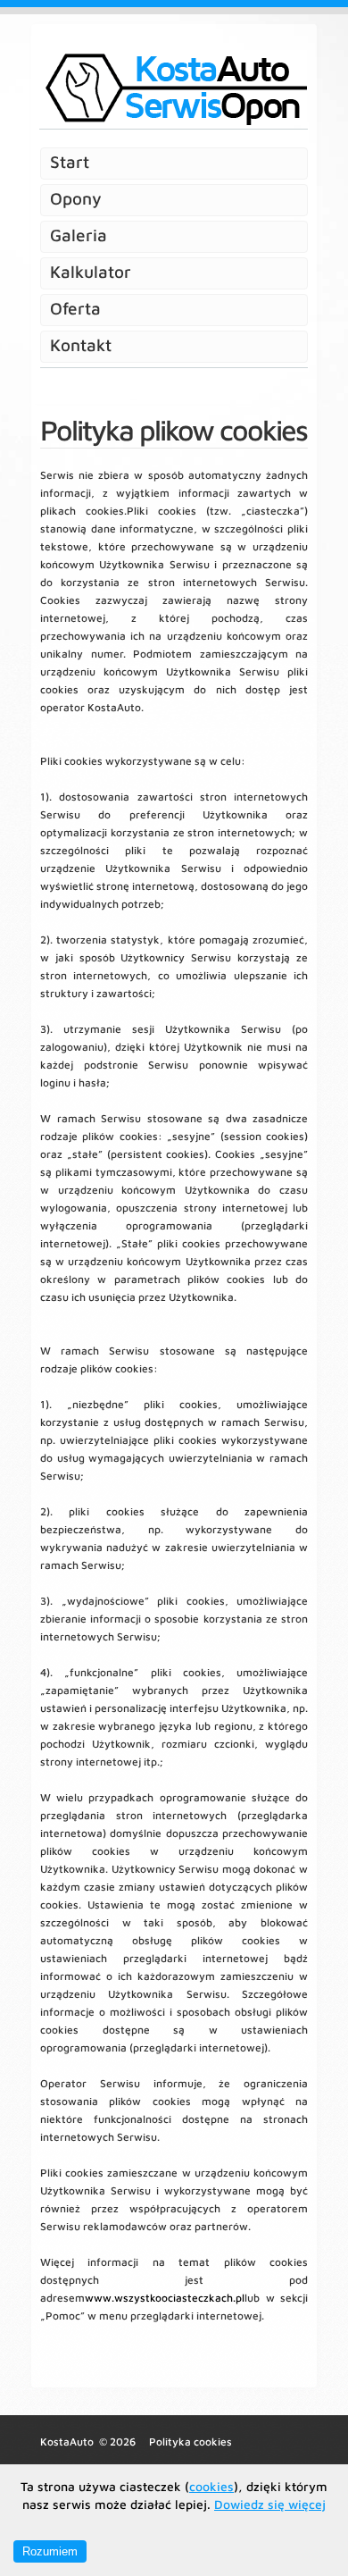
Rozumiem (50, 2551)
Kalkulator (91, 272)
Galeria (79, 235)
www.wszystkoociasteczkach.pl (165, 2298)
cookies (211, 2486)
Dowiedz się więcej (270, 2504)
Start (70, 162)
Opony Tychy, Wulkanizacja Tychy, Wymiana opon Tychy (173, 89)
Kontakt (81, 345)
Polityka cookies (191, 2442)
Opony (76, 198)
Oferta (75, 308)
